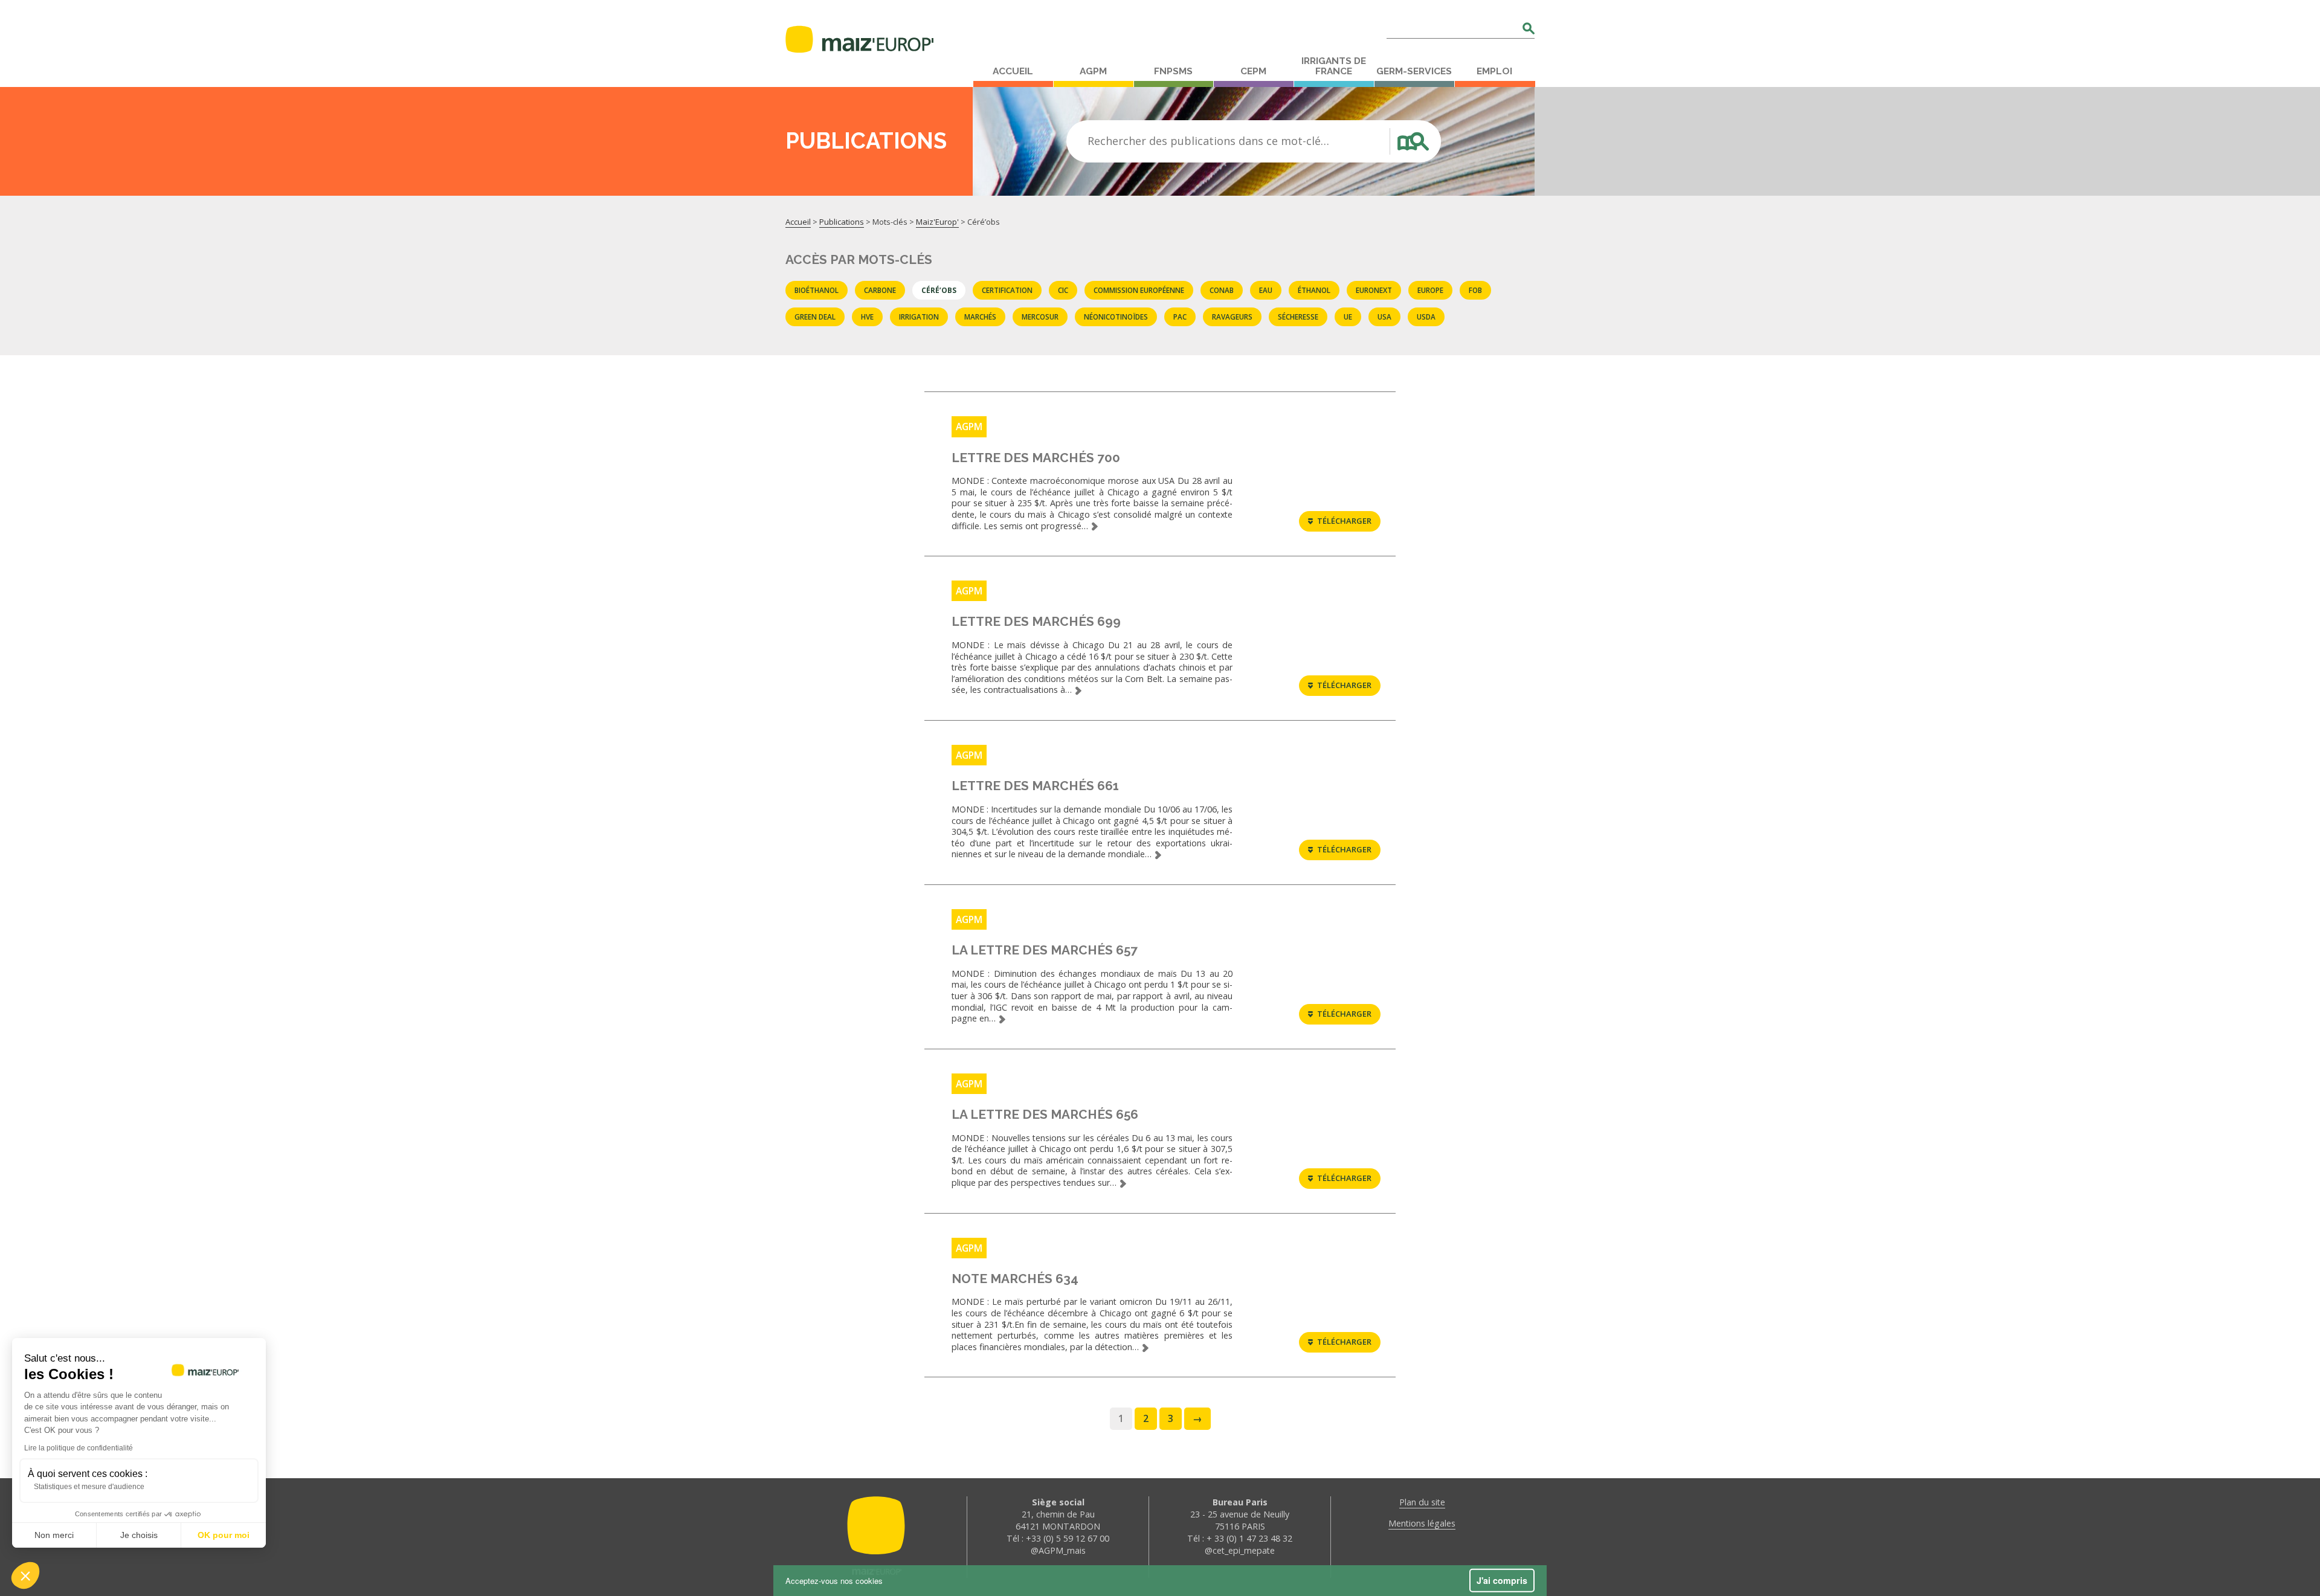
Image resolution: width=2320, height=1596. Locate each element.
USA (1384, 317)
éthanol (1314, 290)
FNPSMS (1173, 71)
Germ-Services (1414, 71)
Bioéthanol (817, 290)
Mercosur (1040, 317)
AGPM (1093, 71)
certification (1007, 290)
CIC (1063, 290)
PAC (1180, 317)
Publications (842, 222)
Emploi (1494, 71)
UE (1348, 317)
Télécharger (1344, 521)
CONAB (1222, 290)
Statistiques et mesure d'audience (89, 1487)
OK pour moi (224, 1535)
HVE (867, 317)
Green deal (815, 317)
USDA (1426, 317)
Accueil (1013, 71)
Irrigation (919, 317)
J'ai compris (1502, 1580)
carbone (880, 290)
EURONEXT (1374, 290)
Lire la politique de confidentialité (79, 1448)
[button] (25, 1575)
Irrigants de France (1334, 66)
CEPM (1253, 71)
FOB (1475, 290)
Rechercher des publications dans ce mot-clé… (1208, 141)
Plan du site (1422, 1502)
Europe (1430, 290)
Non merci (54, 1535)
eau (1266, 290)
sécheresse (1298, 317)
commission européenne (1139, 290)
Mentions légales (1422, 1523)
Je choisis (139, 1535)
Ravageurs (1232, 317)
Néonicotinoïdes (1116, 317)
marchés (980, 317)
